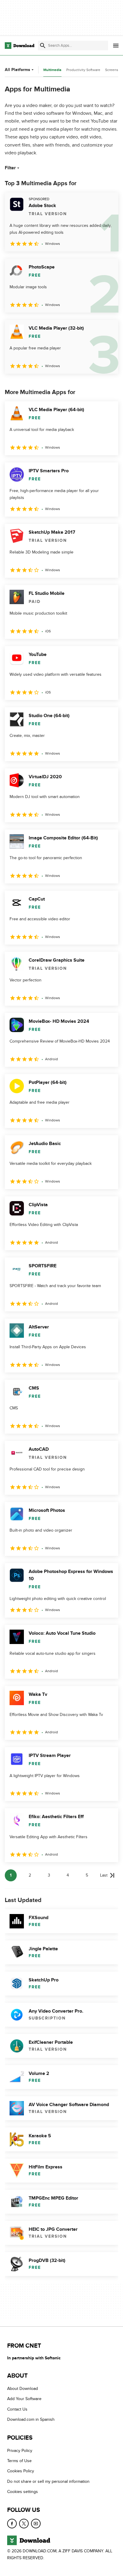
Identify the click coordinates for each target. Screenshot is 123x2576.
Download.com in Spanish (31, 2420)
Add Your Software (24, 2399)
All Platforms (17, 70)
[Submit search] (43, 46)
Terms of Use (19, 2461)
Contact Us (17, 2409)
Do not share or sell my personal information (48, 2481)
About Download (23, 2389)
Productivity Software (83, 70)
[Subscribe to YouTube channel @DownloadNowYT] (36, 2524)
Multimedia (52, 70)
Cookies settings (23, 2492)
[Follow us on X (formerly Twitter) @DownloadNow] (24, 2524)
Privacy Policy (20, 2451)
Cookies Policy (21, 2471)
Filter (10, 168)
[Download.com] (20, 46)
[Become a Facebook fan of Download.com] (12, 2524)
